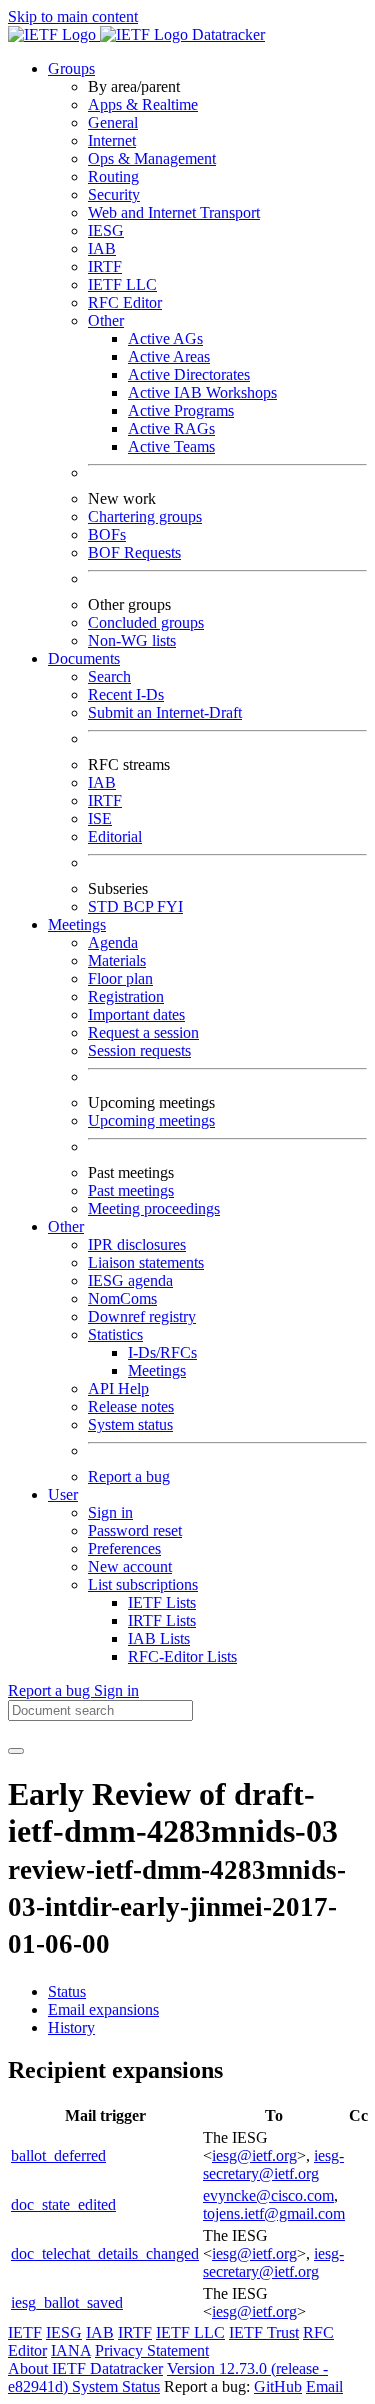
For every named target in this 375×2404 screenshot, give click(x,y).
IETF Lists (162, 1602)
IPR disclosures (137, 1244)
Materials (117, 960)
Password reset (135, 1530)
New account (130, 1566)
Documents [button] (84, 658)
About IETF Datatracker (85, 2368)
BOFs (107, 534)
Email (324, 2386)
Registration (126, 996)
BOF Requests (134, 552)
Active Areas (169, 356)
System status (130, 1424)
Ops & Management (152, 158)
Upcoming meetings (151, 1120)
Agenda (113, 942)
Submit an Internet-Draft (165, 712)
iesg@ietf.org (254, 2155)
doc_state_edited (63, 2204)
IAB (102, 248)
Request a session (143, 1032)
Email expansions (103, 2009)
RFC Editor (125, 302)
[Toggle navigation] (16, 1751)
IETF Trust (264, 2332)
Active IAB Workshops (202, 392)
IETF (25, 2332)
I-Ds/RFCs (162, 1352)
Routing (113, 176)
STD (105, 906)
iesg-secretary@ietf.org (273, 2164)
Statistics (115, 1334)
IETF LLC (122, 284)
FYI (170, 906)
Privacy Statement (152, 2350)
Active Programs (181, 410)
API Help (118, 1388)
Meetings (157, 1370)
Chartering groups (145, 516)
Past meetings (131, 1190)
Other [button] (66, 1226)
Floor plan (120, 978)
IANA (71, 2350)
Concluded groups (146, 622)
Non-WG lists (132, 640)
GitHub (278, 2386)
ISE (100, 818)
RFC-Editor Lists (182, 1656)
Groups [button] (71, 68)
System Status (116, 2386)
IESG (106, 230)
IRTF (105, 266)
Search (109, 676)
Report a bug (129, 1476)
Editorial (115, 836)
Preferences (124, 1548)
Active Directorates (189, 374)
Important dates (136, 1014)
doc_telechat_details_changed (105, 2253)
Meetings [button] (77, 924)
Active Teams (171, 446)
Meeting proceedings (154, 1208)
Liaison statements (146, 1262)
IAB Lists (159, 1638)
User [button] (63, 1494)
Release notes (131, 1406)
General (113, 122)
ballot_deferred (58, 2155)
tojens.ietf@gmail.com (274, 2213)
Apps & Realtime (143, 104)
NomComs (122, 1298)
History (71, 2027)
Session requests (139, 1050)
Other (106, 320)
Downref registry (142, 1316)
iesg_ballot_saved (67, 2302)
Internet (112, 140)
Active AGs (165, 338)
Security (114, 194)
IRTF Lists (162, 1620)
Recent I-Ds (126, 694)
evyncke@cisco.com (268, 2195)
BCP (140, 906)
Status (67, 1991)
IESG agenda (130, 1280)
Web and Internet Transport (174, 212)
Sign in (110, 1512)
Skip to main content (73, 16)
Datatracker (226, 34)
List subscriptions (143, 1584)
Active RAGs (171, 428)
